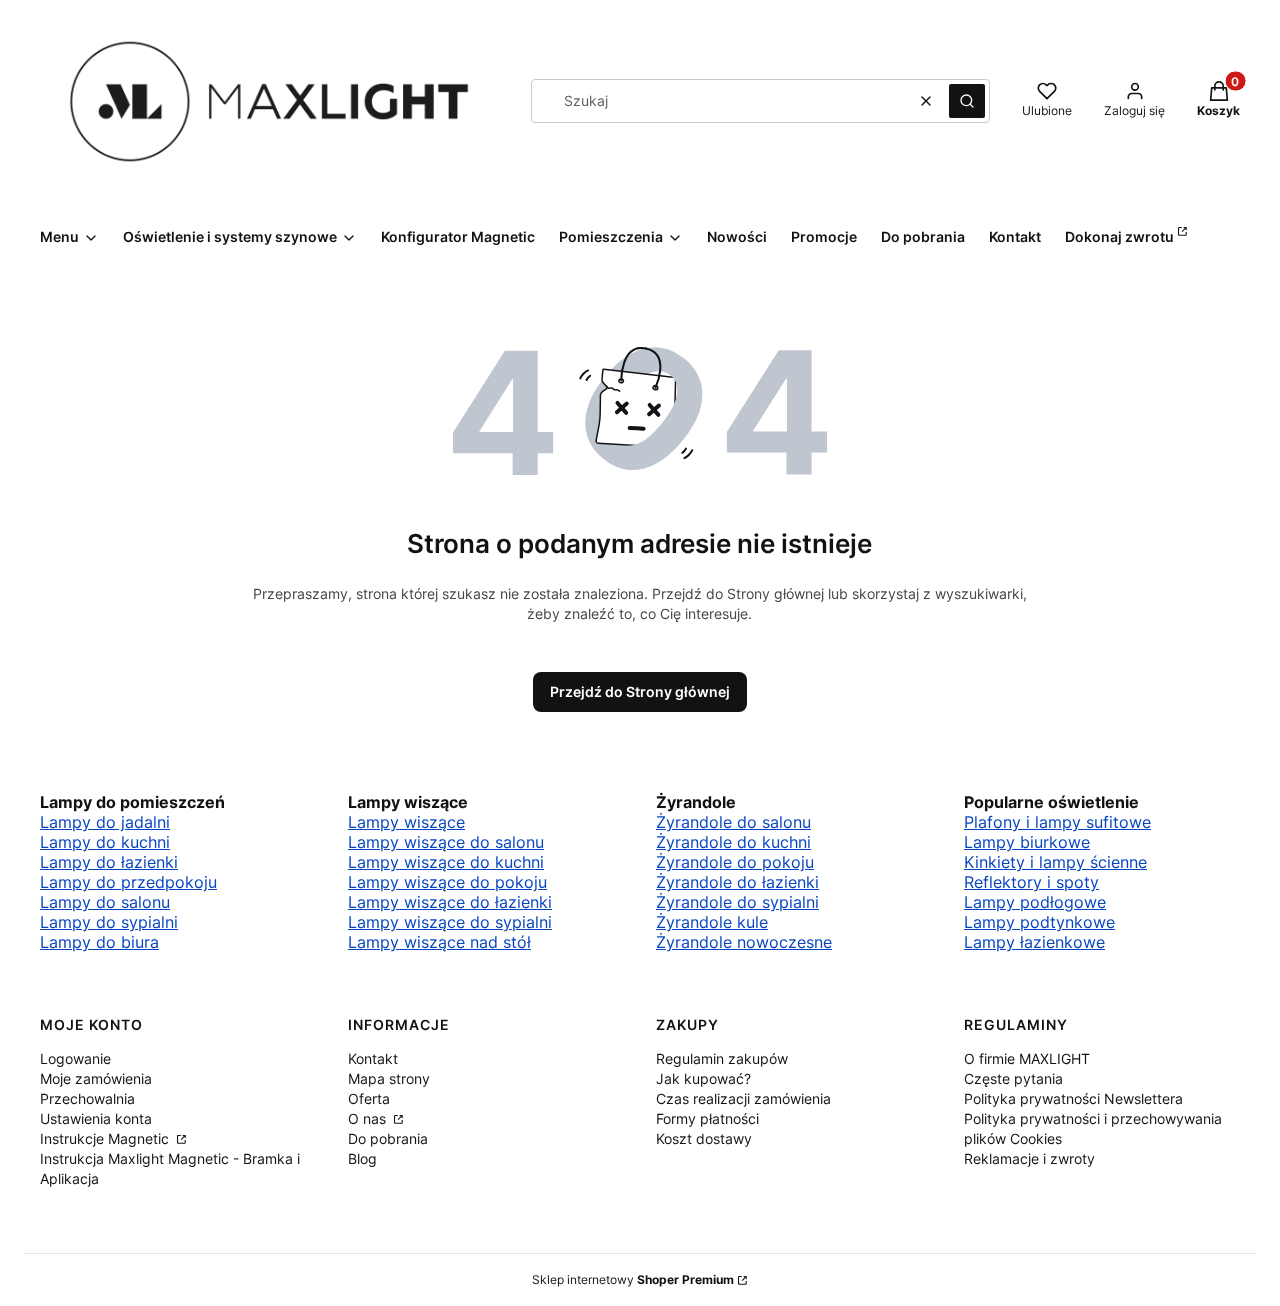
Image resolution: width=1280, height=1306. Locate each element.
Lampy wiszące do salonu (446, 842)
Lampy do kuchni (105, 842)
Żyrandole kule (712, 922)
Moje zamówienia (96, 1078)
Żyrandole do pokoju (735, 862)
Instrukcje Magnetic (106, 1138)
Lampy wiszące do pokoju (447, 882)
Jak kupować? (703, 1078)
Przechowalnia (87, 1098)
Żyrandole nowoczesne (744, 942)
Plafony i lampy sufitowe (1057, 822)
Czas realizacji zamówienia (743, 1098)
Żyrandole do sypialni (737, 902)
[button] (967, 101)
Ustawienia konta (96, 1118)
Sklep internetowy (633, 1279)
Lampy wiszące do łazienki (450, 902)
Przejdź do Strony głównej (640, 691)
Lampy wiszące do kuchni (446, 862)
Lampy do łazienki (109, 862)
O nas (369, 1118)
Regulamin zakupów (722, 1058)
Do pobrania (388, 1138)
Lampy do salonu (105, 902)
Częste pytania (1013, 1078)
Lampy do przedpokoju (128, 882)
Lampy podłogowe (1035, 902)
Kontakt (373, 1058)
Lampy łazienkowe (1034, 942)
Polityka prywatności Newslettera (1073, 1098)
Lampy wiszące (406, 822)
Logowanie (75, 1058)
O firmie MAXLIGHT (1027, 1058)
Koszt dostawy (704, 1138)
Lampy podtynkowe (1039, 922)
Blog (362, 1158)
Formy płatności (707, 1118)
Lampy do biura (99, 942)
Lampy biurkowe (1027, 842)
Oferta (369, 1098)
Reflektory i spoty (1031, 882)
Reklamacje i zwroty (1029, 1158)
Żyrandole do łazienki (737, 882)
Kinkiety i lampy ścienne (1055, 862)
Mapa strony (389, 1078)
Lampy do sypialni (109, 922)
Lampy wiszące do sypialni (450, 922)
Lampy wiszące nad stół (439, 942)
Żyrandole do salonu (733, 822)
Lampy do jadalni (105, 822)
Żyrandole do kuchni (733, 842)
